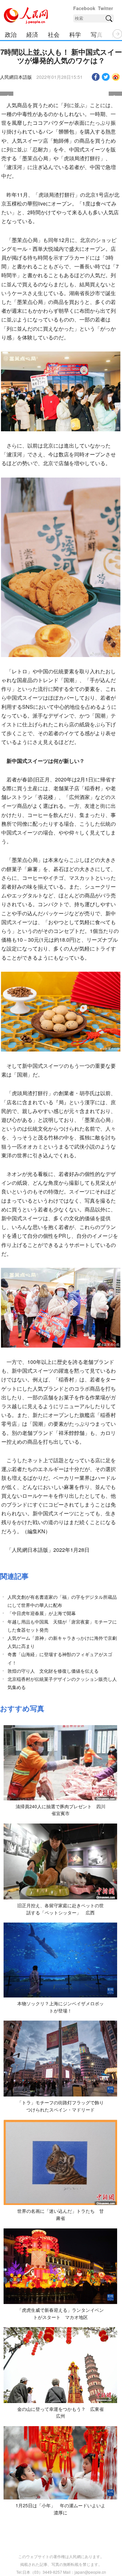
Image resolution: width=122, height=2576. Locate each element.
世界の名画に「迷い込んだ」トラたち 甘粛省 (61, 2214)
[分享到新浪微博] (116, 77)
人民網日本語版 (16, 77)
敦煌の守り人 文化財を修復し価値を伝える (53, 1671)
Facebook (84, 8)
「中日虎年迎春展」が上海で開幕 (42, 1613)
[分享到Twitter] (106, 77)
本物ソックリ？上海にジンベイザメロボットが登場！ (61, 2007)
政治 (11, 34)
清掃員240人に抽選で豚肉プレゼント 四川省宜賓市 (61, 1810)
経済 (32, 34)
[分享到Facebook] (96, 77)
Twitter (105, 8)
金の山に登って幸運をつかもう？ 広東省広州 (61, 2412)
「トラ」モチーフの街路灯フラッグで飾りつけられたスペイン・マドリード (61, 2106)
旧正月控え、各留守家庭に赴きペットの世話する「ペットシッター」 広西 (61, 1909)
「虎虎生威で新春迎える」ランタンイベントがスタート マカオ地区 (61, 2313)
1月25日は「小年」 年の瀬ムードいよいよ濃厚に (61, 2509)
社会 (54, 34)
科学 (75, 34)
